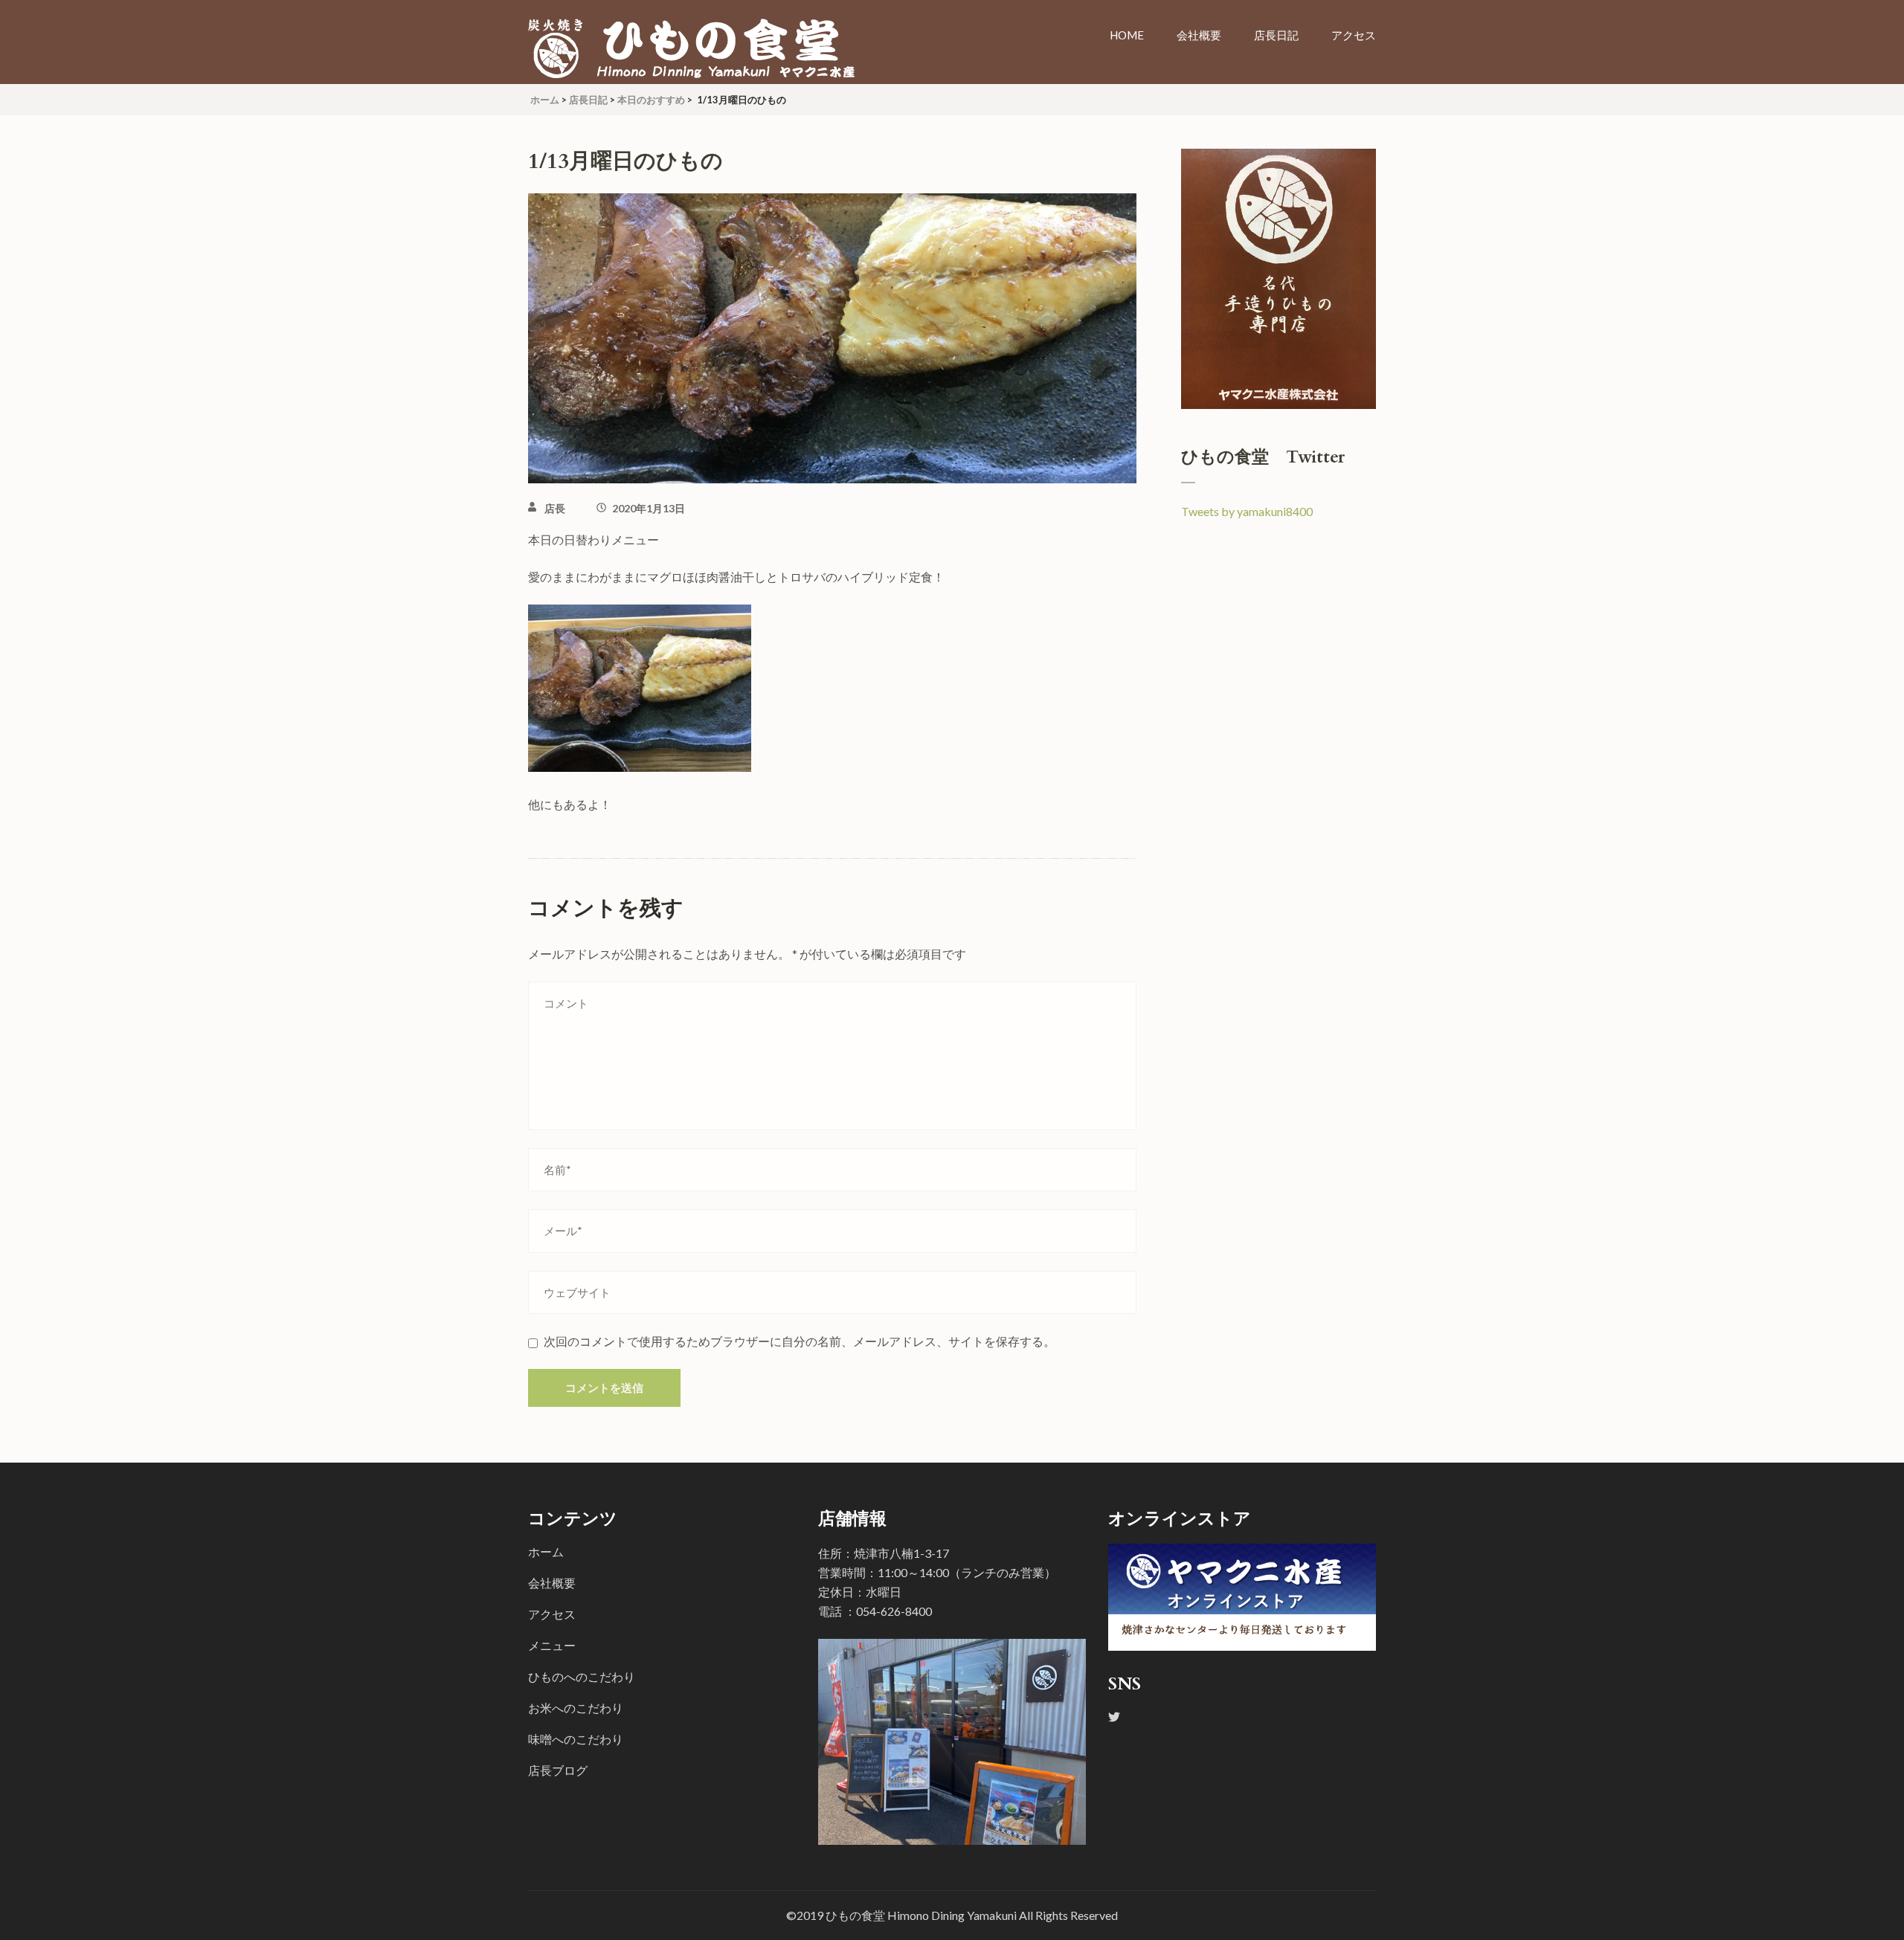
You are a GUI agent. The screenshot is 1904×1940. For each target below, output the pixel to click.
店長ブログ (558, 1770)
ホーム (546, 1551)
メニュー (552, 1645)
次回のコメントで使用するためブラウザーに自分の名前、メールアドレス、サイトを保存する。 (800, 1341)
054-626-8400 (894, 1611)
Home (1127, 35)
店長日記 (1276, 35)
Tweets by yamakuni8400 (1247, 511)
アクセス (1354, 35)
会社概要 (1199, 35)
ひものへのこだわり (582, 1676)
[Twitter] (1114, 1717)
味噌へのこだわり (576, 1739)
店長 (555, 508)
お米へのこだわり (576, 1708)
